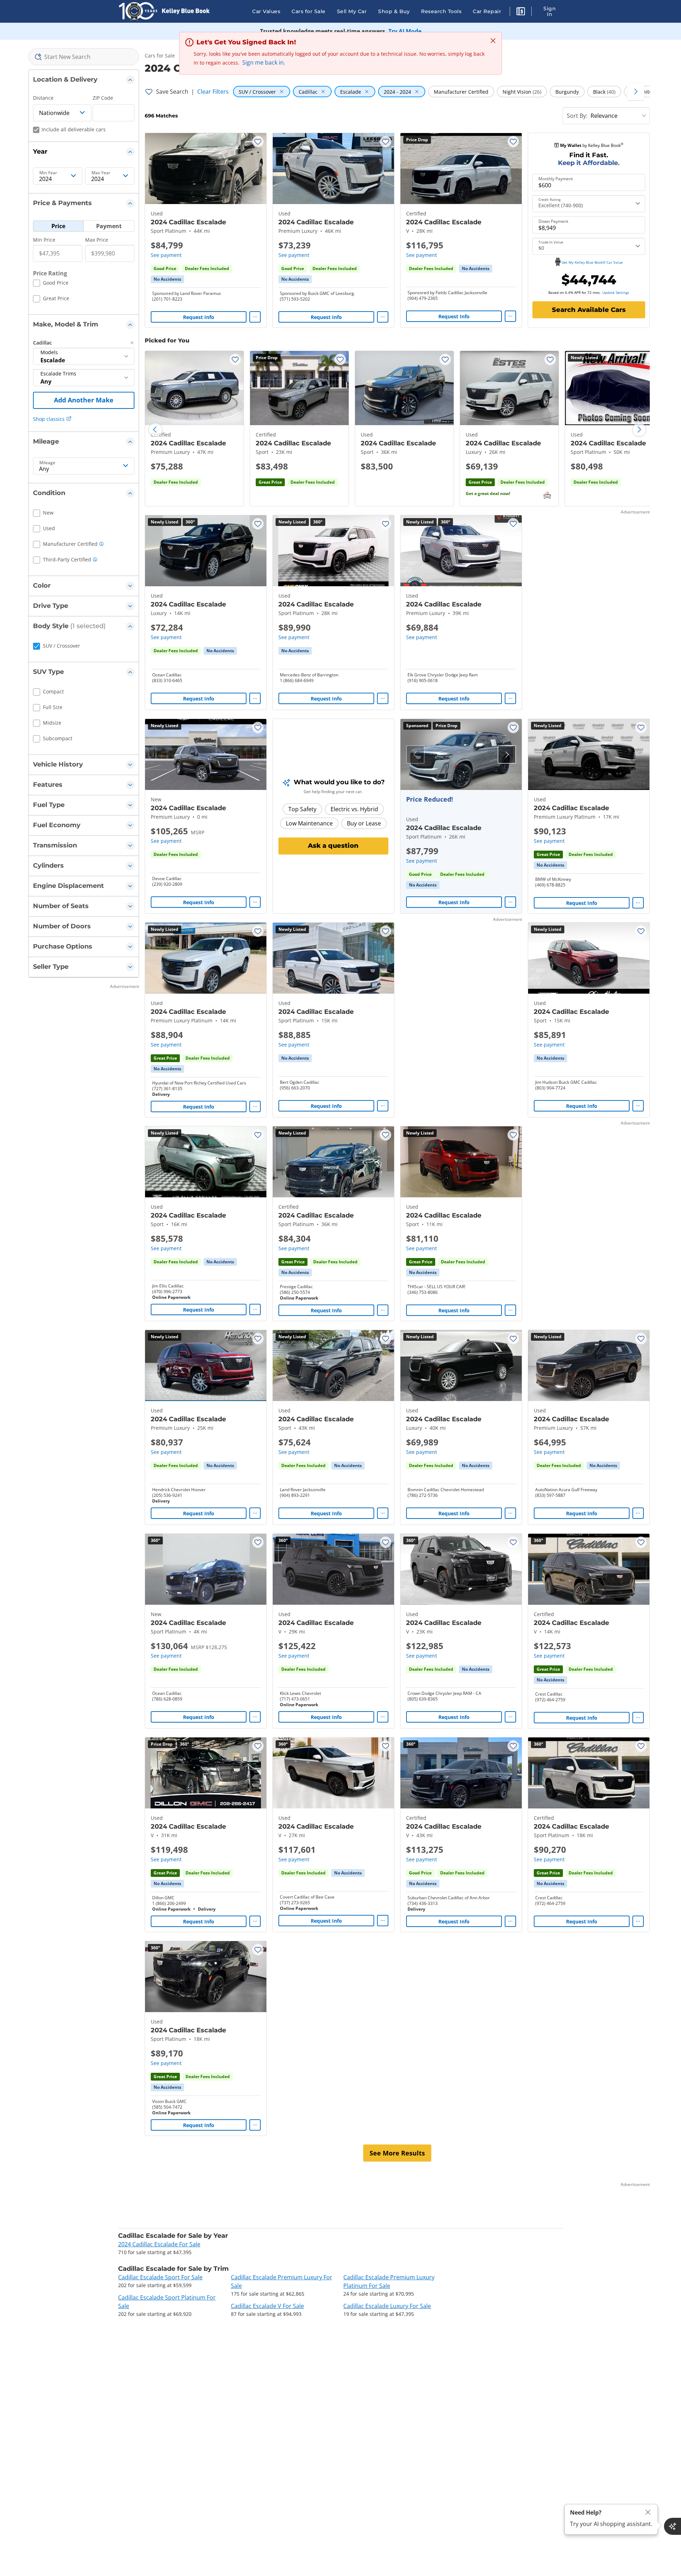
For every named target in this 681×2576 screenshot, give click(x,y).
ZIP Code (103, 98)
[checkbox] (51, 284)
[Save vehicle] (258, 142)
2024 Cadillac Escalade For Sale (159, 2244)
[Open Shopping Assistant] (672, 2526)
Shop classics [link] (49, 419)
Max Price (97, 240)
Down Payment (553, 221)
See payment (166, 255)
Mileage (47, 463)
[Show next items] (636, 92)
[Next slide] (639, 430)
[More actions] (255, 317)
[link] (167, 279)
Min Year (48, 173)
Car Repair (487, 11)
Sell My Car (352, 11)
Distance (43, 98)
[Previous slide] (155, 430)
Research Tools (441, 11)
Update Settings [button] (616, 292)
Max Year (101, 173)
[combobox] (84, 57)
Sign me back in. (264, 62)
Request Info (199, 317)
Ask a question (333, 846)
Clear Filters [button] (213, 92)
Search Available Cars (589, 310)
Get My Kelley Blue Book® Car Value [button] (592, 262)
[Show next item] (507, 754)
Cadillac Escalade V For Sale (267, 2306)
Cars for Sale (309, 11)
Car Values (266, 11)
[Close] (648, 2512)
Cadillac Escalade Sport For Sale (160, 2277)
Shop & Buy (394, 11)
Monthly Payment (556, 179)
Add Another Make (84, 400)
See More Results (397, 2153)
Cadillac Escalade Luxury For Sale (387, 2306)
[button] (521, 12)
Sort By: (577, 116)
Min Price (44, 240)
